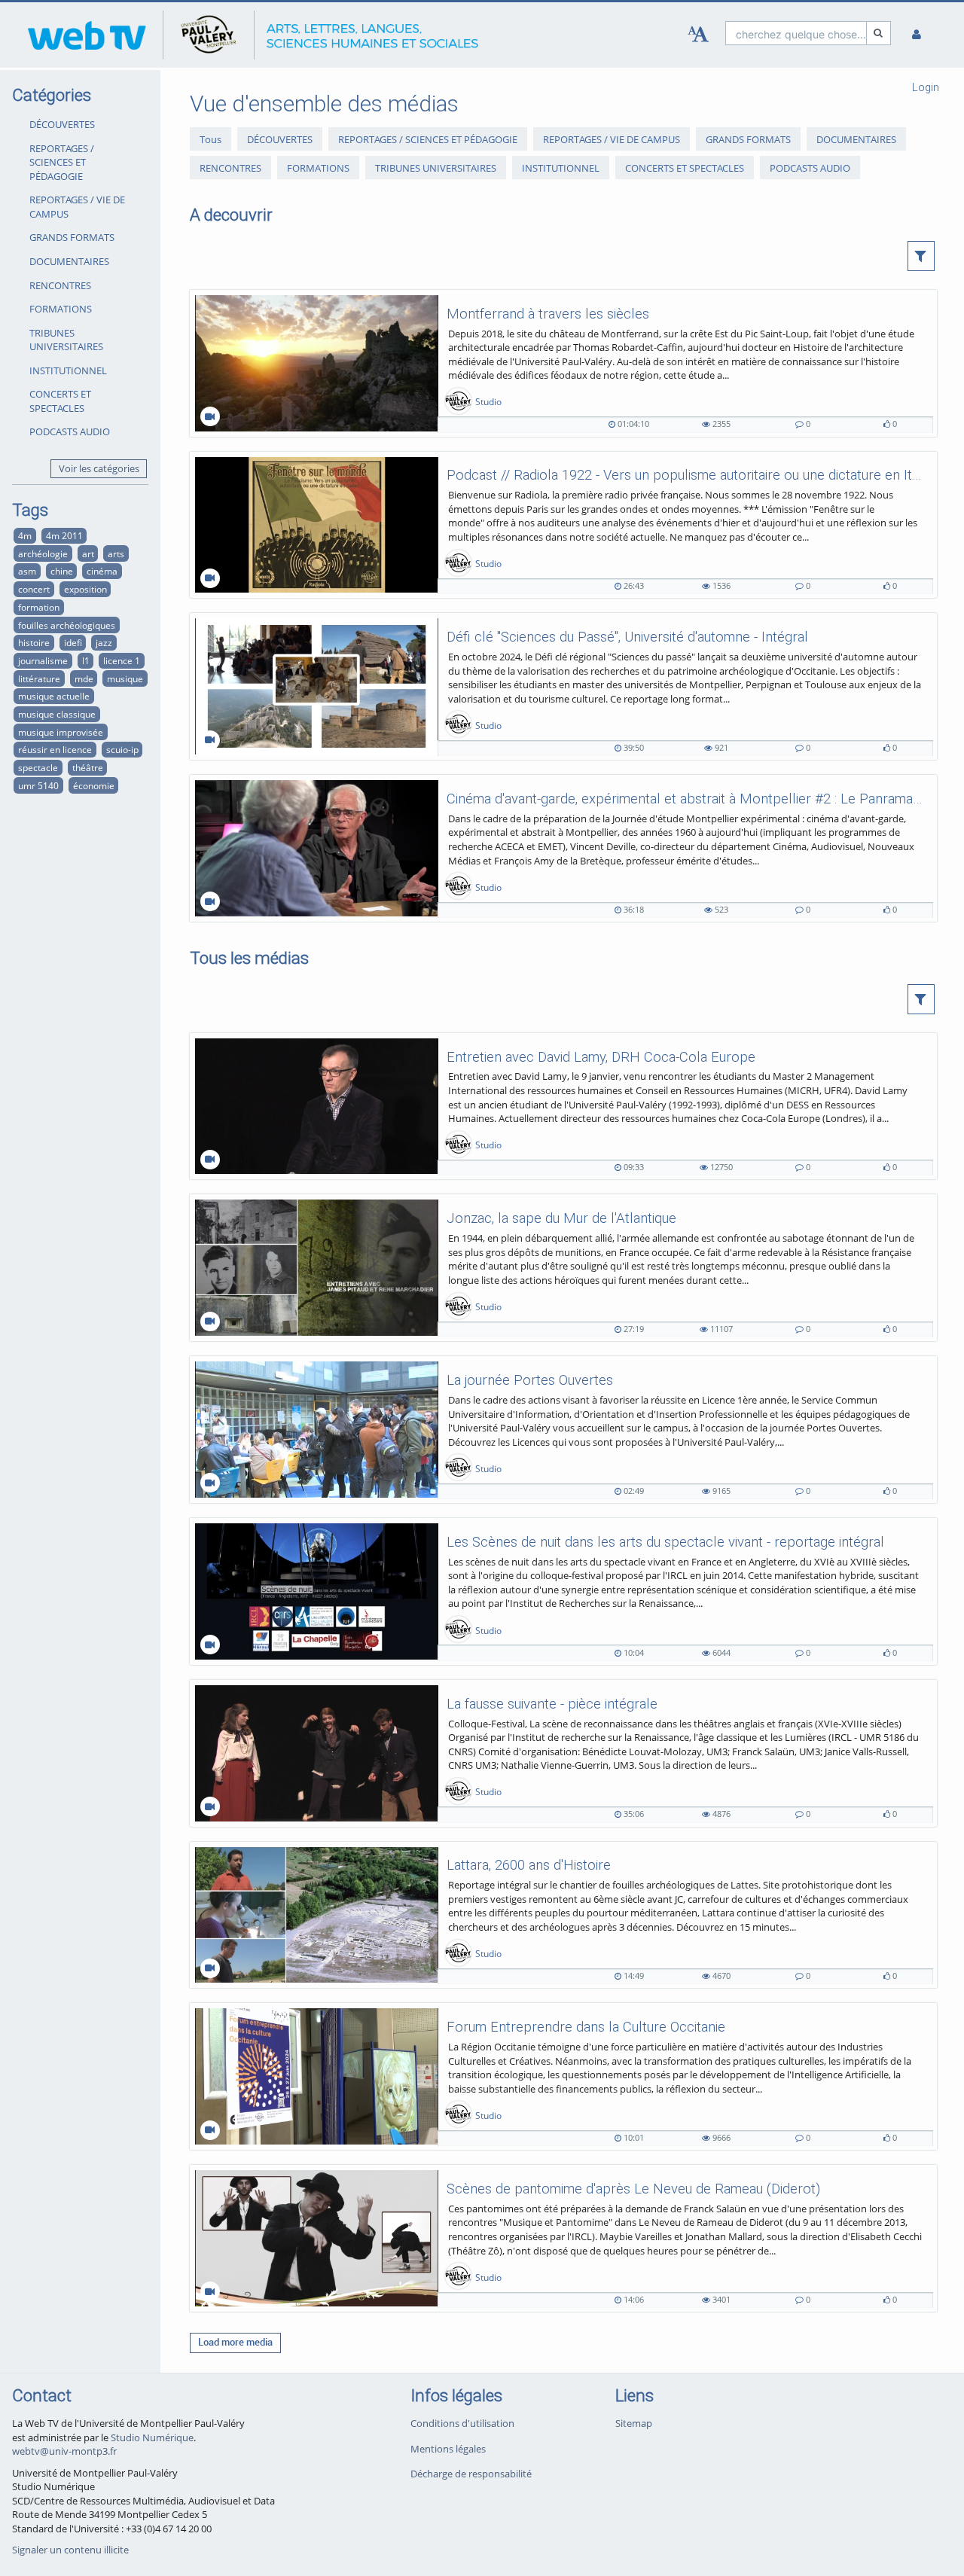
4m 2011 (64, 535)
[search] (796, 33)
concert (34, 589)
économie (94, 785)
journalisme (43, 660)
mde (84, 678)
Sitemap (634, 2423)
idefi (73, 642)
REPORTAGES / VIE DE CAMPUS (77, 207)
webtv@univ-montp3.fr (64, 2451)
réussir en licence (55, 749)
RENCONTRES (60, 285)
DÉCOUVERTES (62, 124)
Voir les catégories (99, 468)
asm (27, 571)
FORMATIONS (61, 309)
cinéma (102, 571)
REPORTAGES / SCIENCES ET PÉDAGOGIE (62, 162)
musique (125, 678)
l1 (86, 660)
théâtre (88, 767)
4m (25, 535)
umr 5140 (38, 785)
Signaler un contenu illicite (70, 2550)
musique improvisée (61, 732)
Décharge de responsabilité (471, 2474)
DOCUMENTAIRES (69, 261)
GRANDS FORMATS (72, 237)
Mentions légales (448, 2449)
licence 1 (122, 660)
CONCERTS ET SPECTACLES (60, 401)
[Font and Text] (698, 35)
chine (62, 571)
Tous (210, 139)
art (88, 553)
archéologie (43, 553)
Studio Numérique (152, 2437)
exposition (85, 589)
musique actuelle (54, 696)
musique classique (57, 714)
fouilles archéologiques (67, 625)
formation (39, 607)
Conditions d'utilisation (462, 2423)
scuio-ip (122, 749)
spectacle (38, 767)
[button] (921, 256)
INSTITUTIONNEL (68, 370)
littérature (39, 678)
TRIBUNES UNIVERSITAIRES (66, 340)
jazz (104, 642)
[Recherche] (879, 33)
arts (116, 553)
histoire (34, 642)
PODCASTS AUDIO (70, 431)
